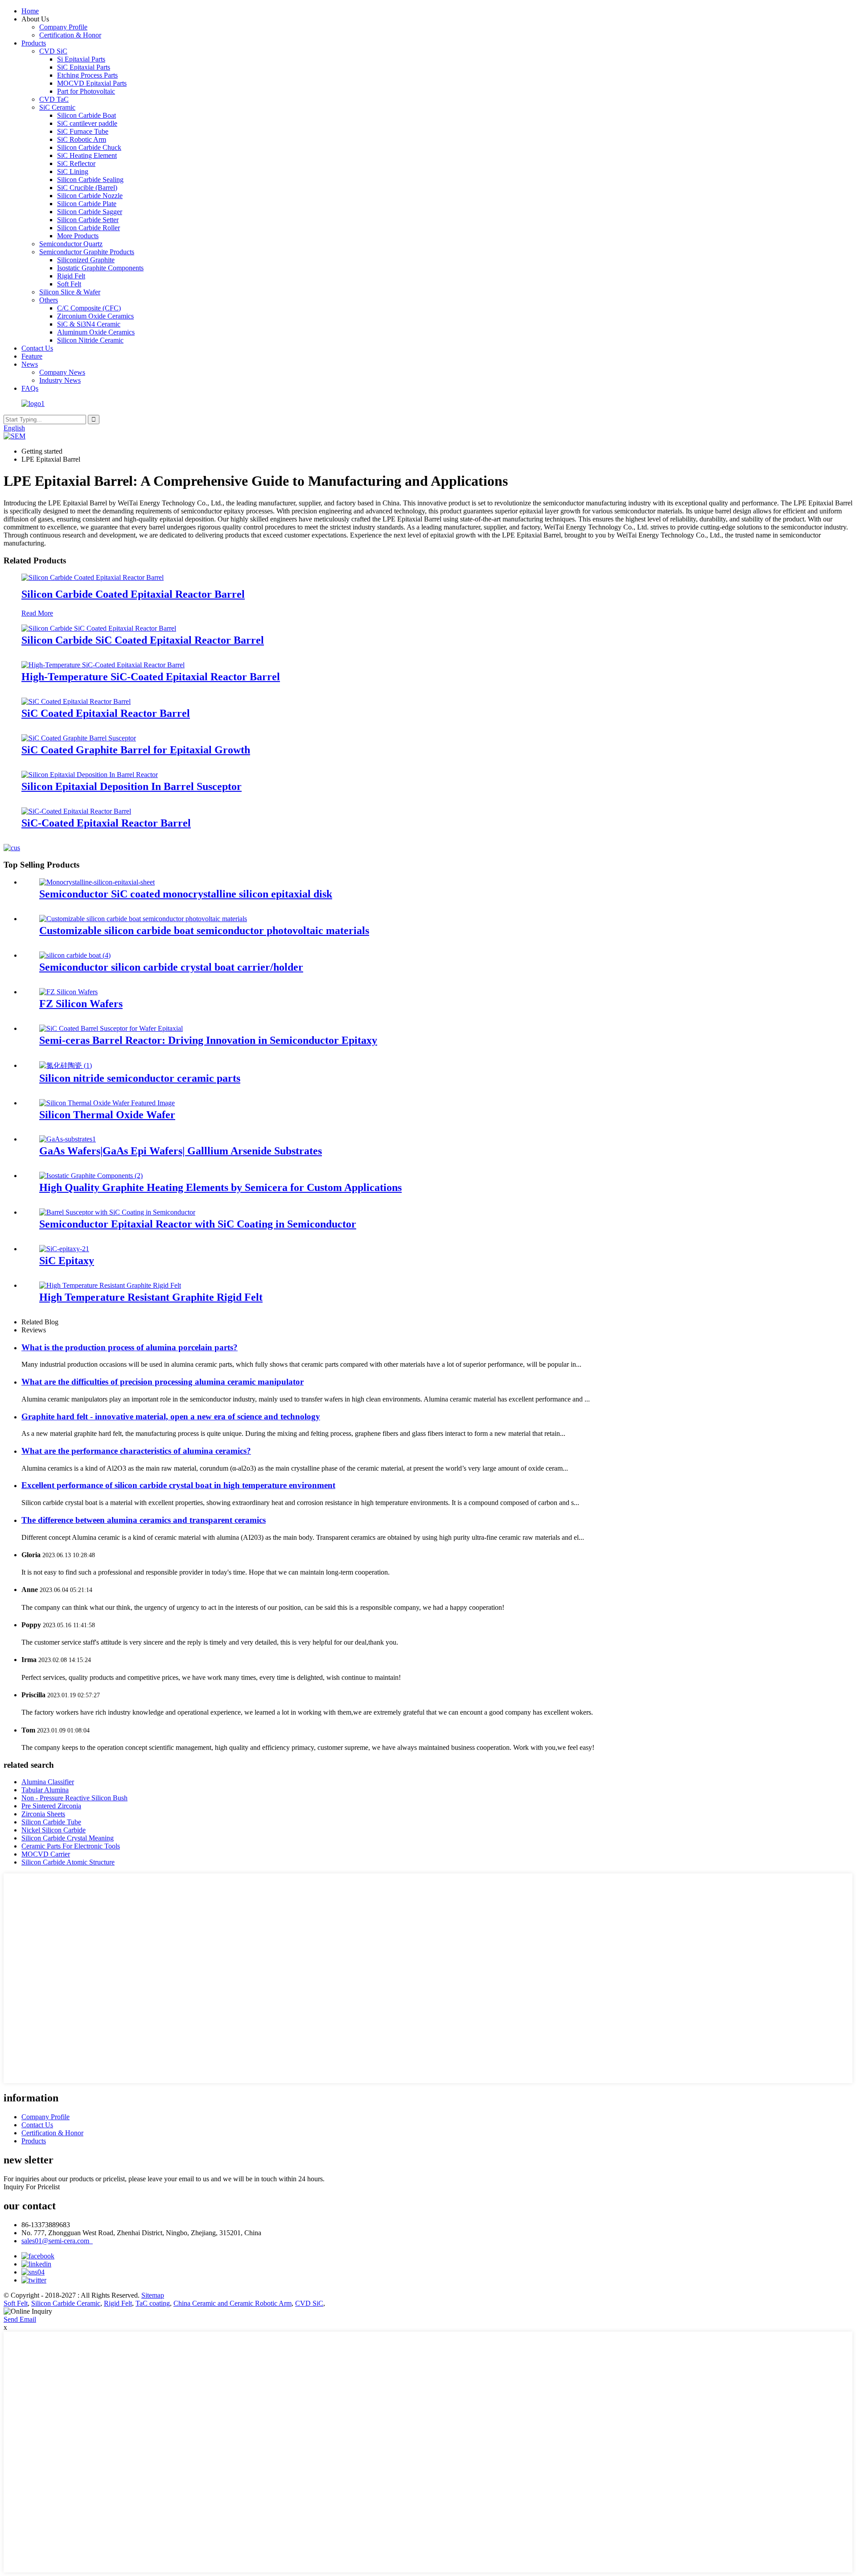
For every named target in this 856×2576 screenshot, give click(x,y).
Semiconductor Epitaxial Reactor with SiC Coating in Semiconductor (198, 1224)
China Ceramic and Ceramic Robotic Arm (233, 2303)
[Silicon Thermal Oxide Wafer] (107, 1103)
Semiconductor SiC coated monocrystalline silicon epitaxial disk (186, 894)
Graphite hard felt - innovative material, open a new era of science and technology (171, 1416)
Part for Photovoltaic (86, 91)
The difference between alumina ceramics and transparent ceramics (144, 1520)
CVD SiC (53, 51)
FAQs (30, 388)
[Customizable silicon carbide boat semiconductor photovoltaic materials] (143, 919)
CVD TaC (54, 99)
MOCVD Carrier (46, 1854)
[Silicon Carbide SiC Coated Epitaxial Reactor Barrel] (99, 628)
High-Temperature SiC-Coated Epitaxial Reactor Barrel (151, 677)
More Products (78, 236)
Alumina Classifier (48, 1782)
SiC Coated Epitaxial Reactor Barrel (106, 713)
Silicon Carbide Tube (51, 1822)
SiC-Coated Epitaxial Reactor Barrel (106, 823)
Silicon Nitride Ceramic (90, 340)
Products (34, 43)
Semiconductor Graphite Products (87, 252)
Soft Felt (69, 284)
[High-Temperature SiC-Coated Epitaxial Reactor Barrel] (103, 665)
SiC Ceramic (57, 107)
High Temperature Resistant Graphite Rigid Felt (151, 1297)
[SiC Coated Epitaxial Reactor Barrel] (76, 701)
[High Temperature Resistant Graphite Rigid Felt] (110, 1285)
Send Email (20, 2319)
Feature (32, 356)
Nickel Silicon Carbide (53, 1830)
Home (30, 11)
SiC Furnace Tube (83, 131)
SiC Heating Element (87, 155)
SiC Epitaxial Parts (84, 67)
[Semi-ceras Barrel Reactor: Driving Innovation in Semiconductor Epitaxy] (111, 1028)
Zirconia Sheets (43, 1814)
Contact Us (37, 348)
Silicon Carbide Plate (87, 204)
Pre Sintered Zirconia (51, 1806)
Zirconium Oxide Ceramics (95, 316)
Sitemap (153, 2295)
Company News (62, 372)
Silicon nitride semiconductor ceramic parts (140, 1078)
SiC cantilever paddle (87, 123)
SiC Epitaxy (67, 1261)
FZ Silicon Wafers (81, 1004)
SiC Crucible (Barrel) (87, 188)
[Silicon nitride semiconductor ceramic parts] (66, 1065)
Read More (37, 613)
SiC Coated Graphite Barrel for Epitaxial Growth (136, 750)
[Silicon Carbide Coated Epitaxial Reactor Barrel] (93, 577)
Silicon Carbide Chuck (89, 147)
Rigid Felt (71, 276)
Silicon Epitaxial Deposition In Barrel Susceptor (132, 786)
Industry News (60, 380)
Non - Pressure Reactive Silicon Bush (74, 1798)
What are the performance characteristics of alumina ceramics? (136, 1451)
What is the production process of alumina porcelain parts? (130, 1347)
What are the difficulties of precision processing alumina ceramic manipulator (163, 1382)
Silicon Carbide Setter (88, 220)
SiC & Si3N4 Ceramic (89, 324)
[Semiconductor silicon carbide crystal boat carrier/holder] (75, 955)
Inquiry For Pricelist (32, 2187)
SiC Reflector (76, 163)
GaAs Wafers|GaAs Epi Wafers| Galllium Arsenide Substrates (181, 1151)
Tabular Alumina (45, 1790)
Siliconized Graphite (86, 260)
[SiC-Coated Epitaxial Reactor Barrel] (76, 811)
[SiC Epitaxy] (64, 1249)
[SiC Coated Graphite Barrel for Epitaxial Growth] (79, 738)
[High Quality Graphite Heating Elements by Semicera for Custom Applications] (91, 1176)
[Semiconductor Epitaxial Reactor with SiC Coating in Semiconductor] (117, 1212)
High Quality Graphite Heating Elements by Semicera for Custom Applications (220, 1187)
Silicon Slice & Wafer (70, 292)
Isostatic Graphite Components (100, 268)
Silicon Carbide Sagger (90, 212)
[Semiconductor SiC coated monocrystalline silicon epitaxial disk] (97, 882)
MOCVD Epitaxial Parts (92, 83)
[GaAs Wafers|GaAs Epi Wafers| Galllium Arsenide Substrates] (68, 1139)
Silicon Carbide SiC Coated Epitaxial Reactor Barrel (143, 640)
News (30, 364)
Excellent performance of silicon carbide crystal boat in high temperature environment (178, 1485)
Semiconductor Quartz (71, 244)
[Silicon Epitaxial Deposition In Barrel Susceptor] (90, 775)
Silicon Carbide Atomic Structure (68, 1862)
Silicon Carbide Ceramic (66, 2303)
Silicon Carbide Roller (88, 228)
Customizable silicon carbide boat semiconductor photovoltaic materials (204, 930)
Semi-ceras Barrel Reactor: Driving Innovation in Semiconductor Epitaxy (208, 1040)
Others (49, 300)
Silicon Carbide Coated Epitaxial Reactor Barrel (133, 594)
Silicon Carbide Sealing (90, 180)
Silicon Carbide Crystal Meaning (68, 1838)
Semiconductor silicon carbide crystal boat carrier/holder (171, 967)
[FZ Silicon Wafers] (68, 992)
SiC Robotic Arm (82, 139)
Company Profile (63, 27)
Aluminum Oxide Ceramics (96, 332)
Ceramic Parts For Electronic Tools (71, 1846)
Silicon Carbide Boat (86, 115)
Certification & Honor (70, 35)
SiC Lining (73, 172)
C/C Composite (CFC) (89, 308)
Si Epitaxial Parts (81, 59)
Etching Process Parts (87, 75)
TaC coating (153, 2303)
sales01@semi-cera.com (57, 2241)
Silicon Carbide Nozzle (90, 196)
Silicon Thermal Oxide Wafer (107, 1115)
